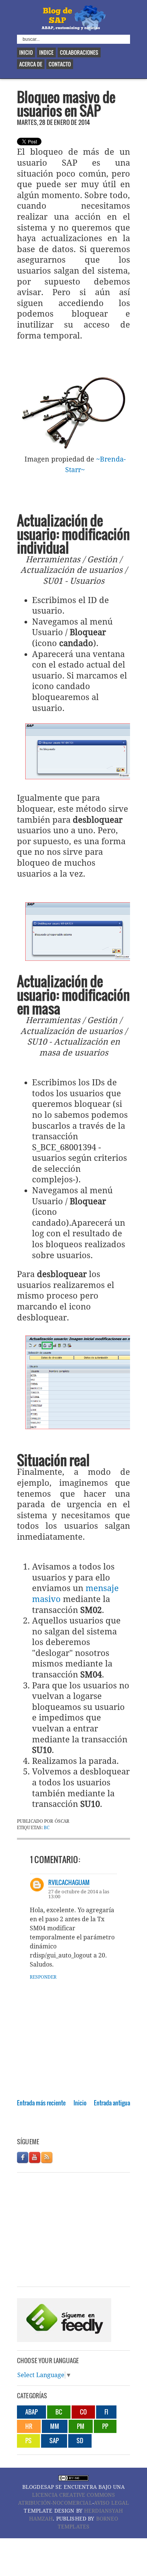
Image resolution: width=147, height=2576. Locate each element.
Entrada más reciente (41, 2103)
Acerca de (31, 64)
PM (81, 2426)
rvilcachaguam (69, 1882)
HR (29, 2426)
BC (47, 1828)
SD (80, 2441)
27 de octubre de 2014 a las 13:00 (79, 1894)
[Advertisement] (82, 2127)
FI (106, 2412)
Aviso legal (112, 2503)
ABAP (31, 2412)
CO (83, 2412)
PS (28, 2441)
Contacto (60, 64)
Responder (43, 1977)
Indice (46, 52)
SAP (54, 2441)
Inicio (26, 52)
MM (55, 2426)
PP (105, 2426)
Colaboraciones (79, 52)
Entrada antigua (112, 2103)
